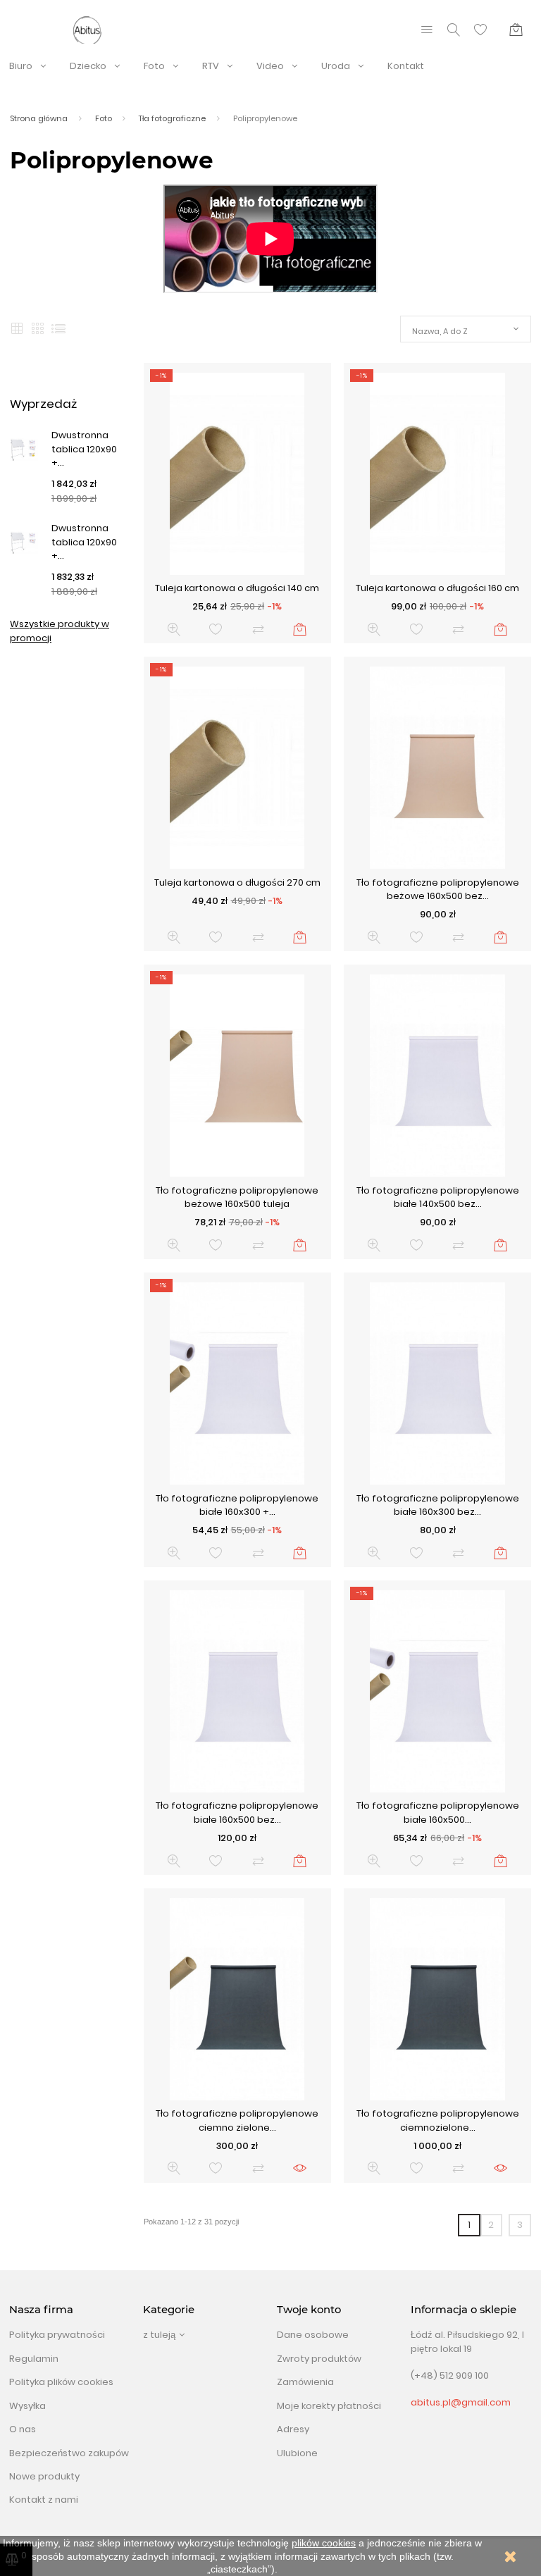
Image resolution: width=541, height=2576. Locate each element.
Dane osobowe (313, 2335)
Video (270, 66)
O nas (23, 2429)
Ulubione (297, 2453)
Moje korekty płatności (329, 2406)
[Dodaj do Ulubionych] (216, 630)
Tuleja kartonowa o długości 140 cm (237, 588)
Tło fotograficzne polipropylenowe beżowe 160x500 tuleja (237, 1197)
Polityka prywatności (57, 2335)
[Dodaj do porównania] (258, 630)
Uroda (336, 66)
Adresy (293, 2429)
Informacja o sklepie (464, 2310)
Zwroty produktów (319, 2359)
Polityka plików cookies (61, 2382)
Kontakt (406, 66)
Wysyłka (27, 2406)
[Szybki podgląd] (174, 630)
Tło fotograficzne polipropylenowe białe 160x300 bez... (438, 1505)
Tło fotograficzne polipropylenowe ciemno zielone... (237, 2120)
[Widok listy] (58, 329)
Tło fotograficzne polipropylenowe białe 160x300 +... (237, 1505)
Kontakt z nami (44, 2500)
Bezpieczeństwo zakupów (69, 2453)
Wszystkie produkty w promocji (60, 631)
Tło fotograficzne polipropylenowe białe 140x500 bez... (438, 1197)
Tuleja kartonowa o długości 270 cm (237, 883)
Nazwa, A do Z (440, 331)
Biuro (21, 66)
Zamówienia (305, 2382)
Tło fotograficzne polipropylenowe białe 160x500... (438, 1813)
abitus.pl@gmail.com (461, 2402)
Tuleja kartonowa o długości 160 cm (437, 588)
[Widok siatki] (17, 329)
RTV (211, 66)
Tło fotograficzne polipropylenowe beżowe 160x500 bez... (438, 890)
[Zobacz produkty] (300, 2168)
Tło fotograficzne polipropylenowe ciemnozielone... (438, 2120)
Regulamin (34, 2359)
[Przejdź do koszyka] (516, 30)
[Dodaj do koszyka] (300, 630)
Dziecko (88, 66)
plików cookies (324, 2543)
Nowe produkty (44, 2476)
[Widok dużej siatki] (38, 329)
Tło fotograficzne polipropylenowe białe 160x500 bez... (237, 1813)
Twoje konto (309, 2310)
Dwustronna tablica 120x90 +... (84, 449)
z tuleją (159, 2335)
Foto (154, 66)
